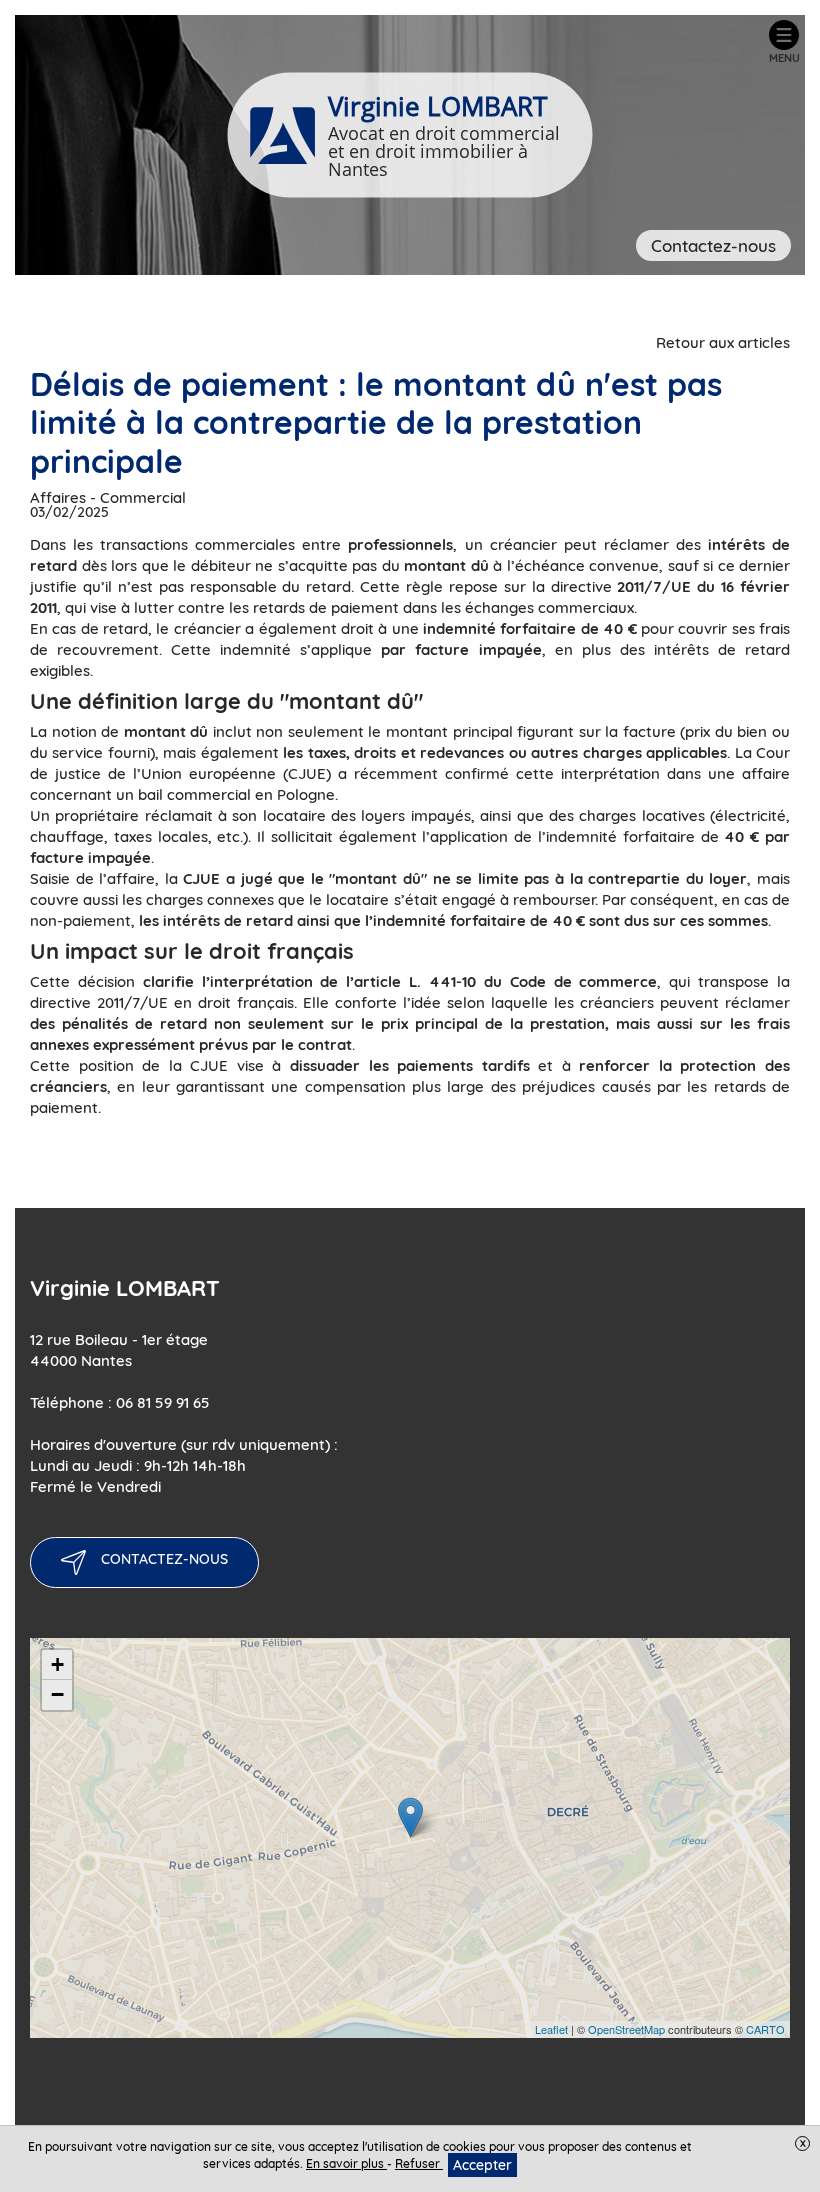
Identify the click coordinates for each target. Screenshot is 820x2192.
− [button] (57, 1694)
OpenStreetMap (626, 2029)
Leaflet (551, 2029)
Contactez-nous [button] (713, 245)
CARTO (765, 2029)
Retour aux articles (723, 342)
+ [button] (57, 1664)
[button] (784, 42)
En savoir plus (346, 2163)
